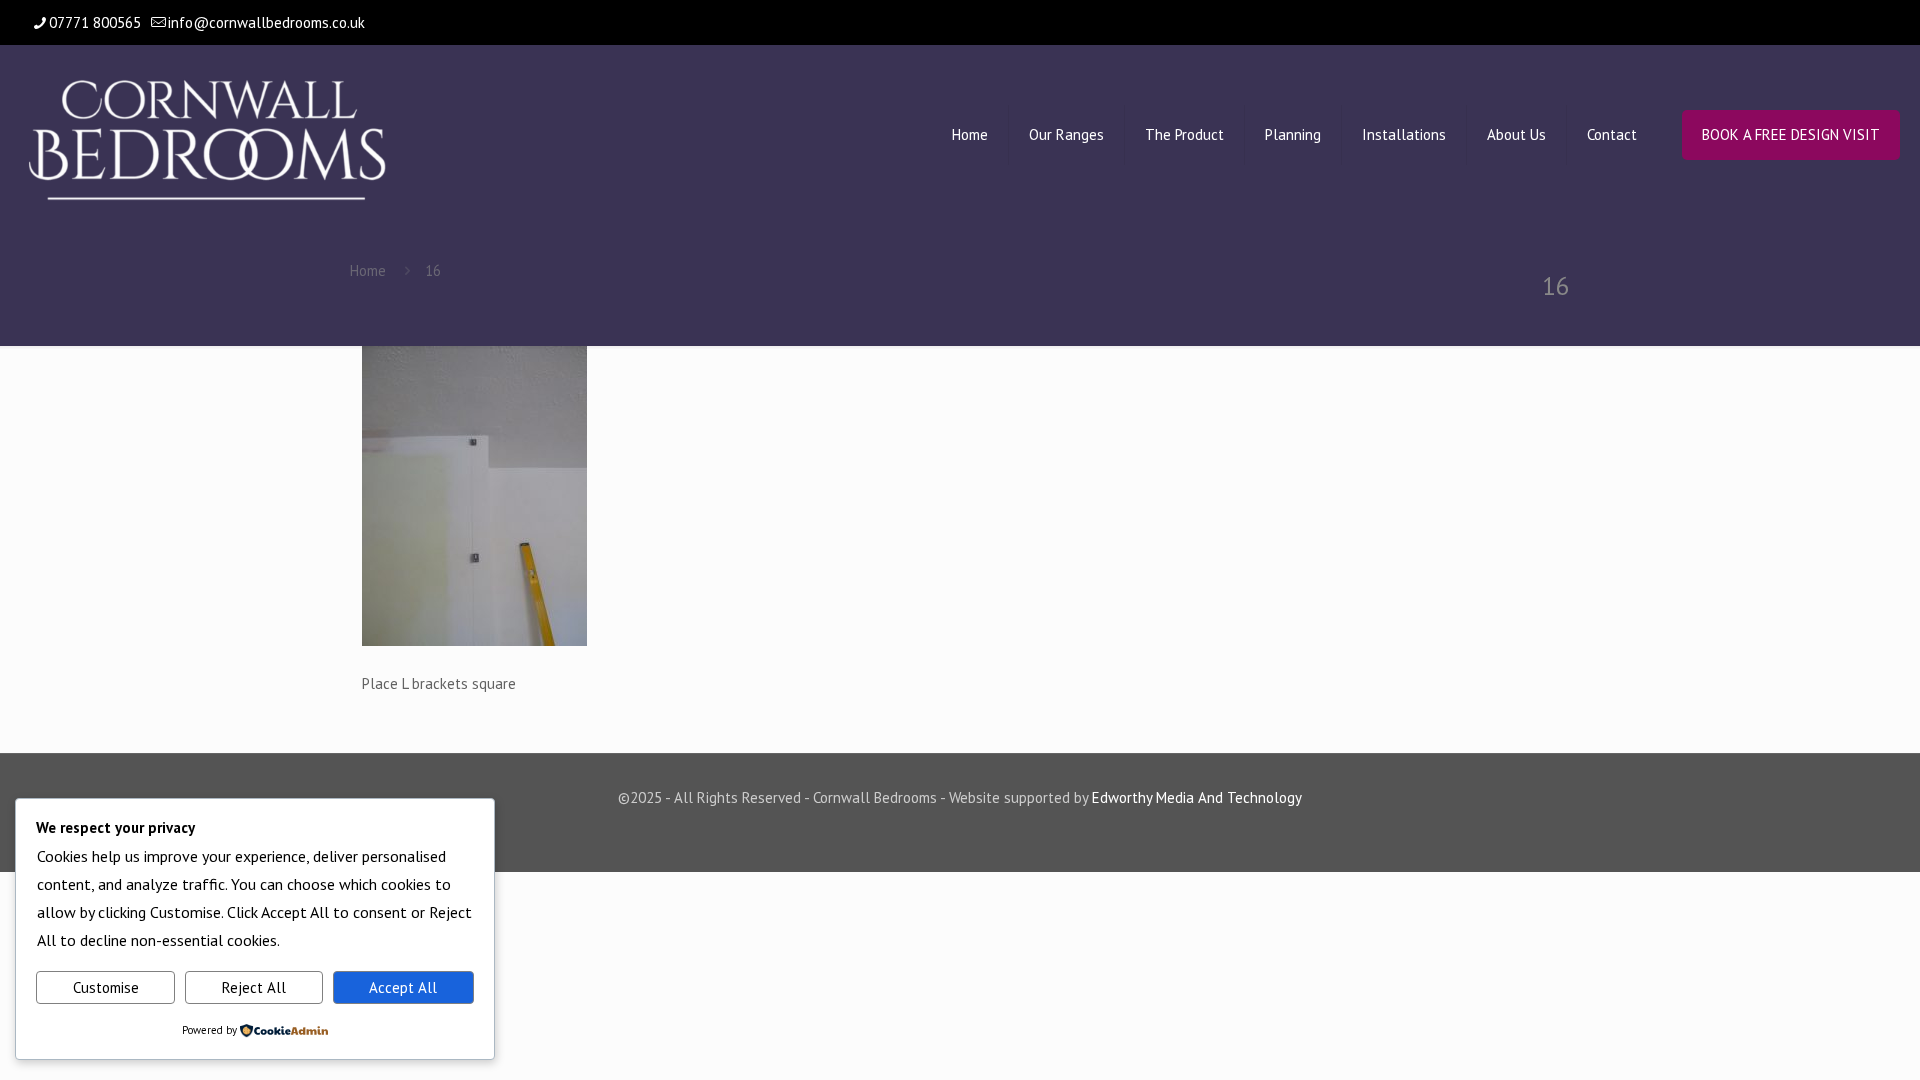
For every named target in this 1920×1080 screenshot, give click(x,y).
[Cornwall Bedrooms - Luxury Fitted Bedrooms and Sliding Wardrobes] (207, 135)
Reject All (254, 987)
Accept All (403, 987)
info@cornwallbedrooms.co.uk (266, 22)
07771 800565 (95, 22)
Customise (106, 987)
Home (368, 270)
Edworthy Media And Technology (1197, 797)
